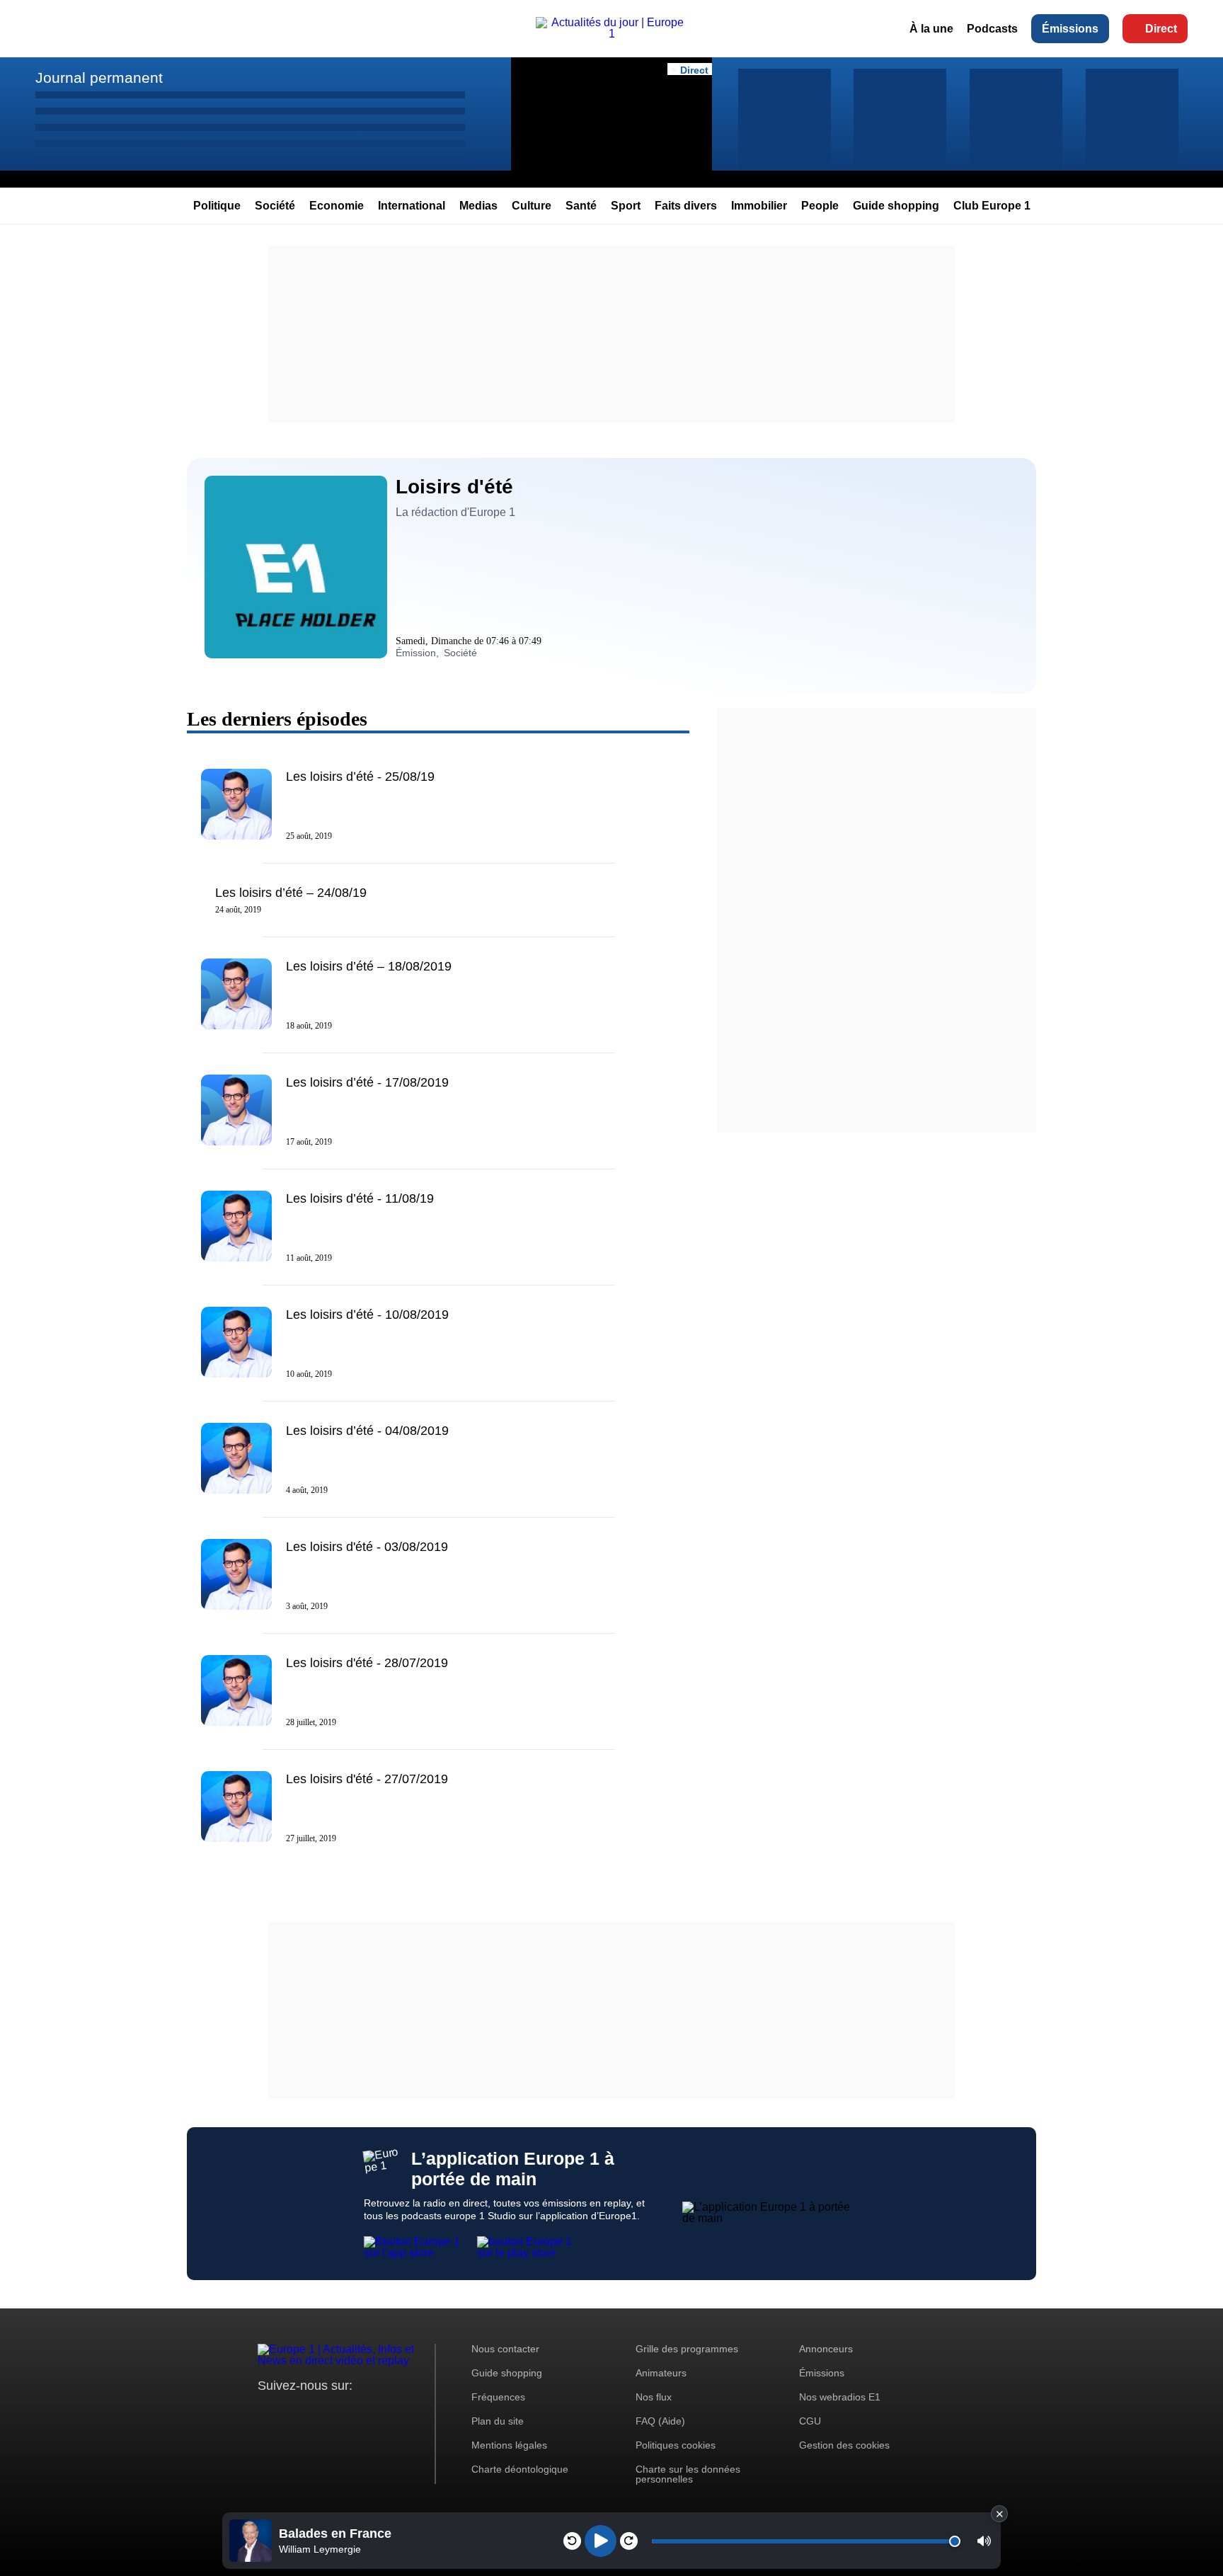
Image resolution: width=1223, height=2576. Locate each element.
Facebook (315, 2412)
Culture (532, 206)
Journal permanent (99, 78)
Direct (1161, 29)
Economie (337, 206)
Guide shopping (896, 206)
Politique (217, 206)
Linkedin (387, 2412)
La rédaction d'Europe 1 (455, 512)
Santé (581, 206)
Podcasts (992, 29)
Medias (478, 206)
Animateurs (661, 2373)
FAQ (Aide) (660, 2421)
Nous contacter (505, 2349)
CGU (810, 2421)
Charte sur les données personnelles (688, 2474)
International (412, 206)
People (820, 206)
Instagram (291, 2412)
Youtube (339, 2412)
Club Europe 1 (992, 206)
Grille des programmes (687, 2349)
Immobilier (759, 206)
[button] (984, 2541)
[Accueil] (611, 34)
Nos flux (654, 2397)
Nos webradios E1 (840, 2397)
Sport (626, 206)
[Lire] (601, 2541)
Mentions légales (509, 2445)
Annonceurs (826, 2349)
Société (275, 206)
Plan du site (498, 2421)
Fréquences (498, 2397)
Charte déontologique (520, 2469)
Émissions (1070, 29)
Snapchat (363, 2412)
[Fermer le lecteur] (999, 2514)
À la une (931, 29)
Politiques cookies (676, 2445)
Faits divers (686, 206)
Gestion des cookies (844, 2445)
